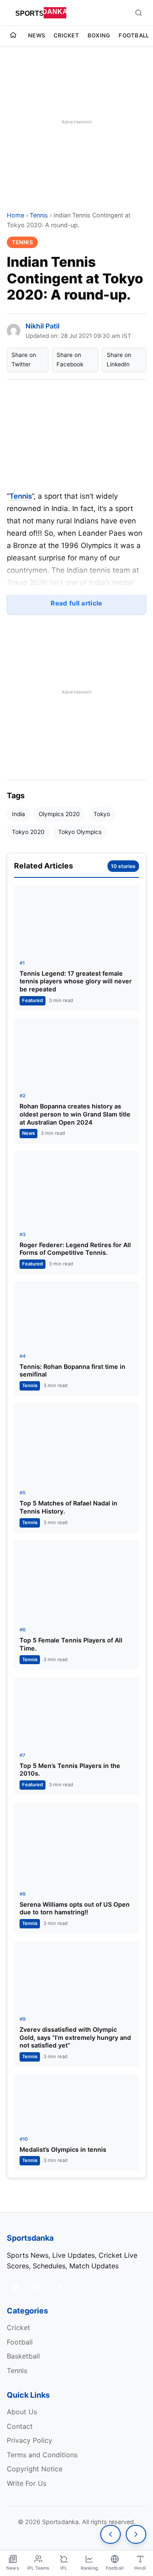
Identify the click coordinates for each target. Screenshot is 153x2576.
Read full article (76, 603)
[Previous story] (110, 2534)
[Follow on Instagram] (37, 2287)
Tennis (39, 215)
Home (16, 215)
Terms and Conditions (42, 2455)
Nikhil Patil (42, 326)
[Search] (139, 13)
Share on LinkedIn (119, 360)
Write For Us (27, 2483)
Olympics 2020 (59, 814)
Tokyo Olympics (80, 832)
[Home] (13, 36)
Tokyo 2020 (28, 832)
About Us (22, 2412)
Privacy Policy (30, 2440)
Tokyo (102, 814)
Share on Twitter (24, 360)
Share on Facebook (70, 360)
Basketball (23, 2356)
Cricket (66, 35)
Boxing (99, 35)
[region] (76, 122)
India (18, 814)
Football (134, 35)
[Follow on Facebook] (59, 2287)
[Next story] (136, 2534)
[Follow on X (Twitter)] (15, 2287)
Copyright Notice (35, 2469)
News (37, 35)
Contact (20, 2426)
